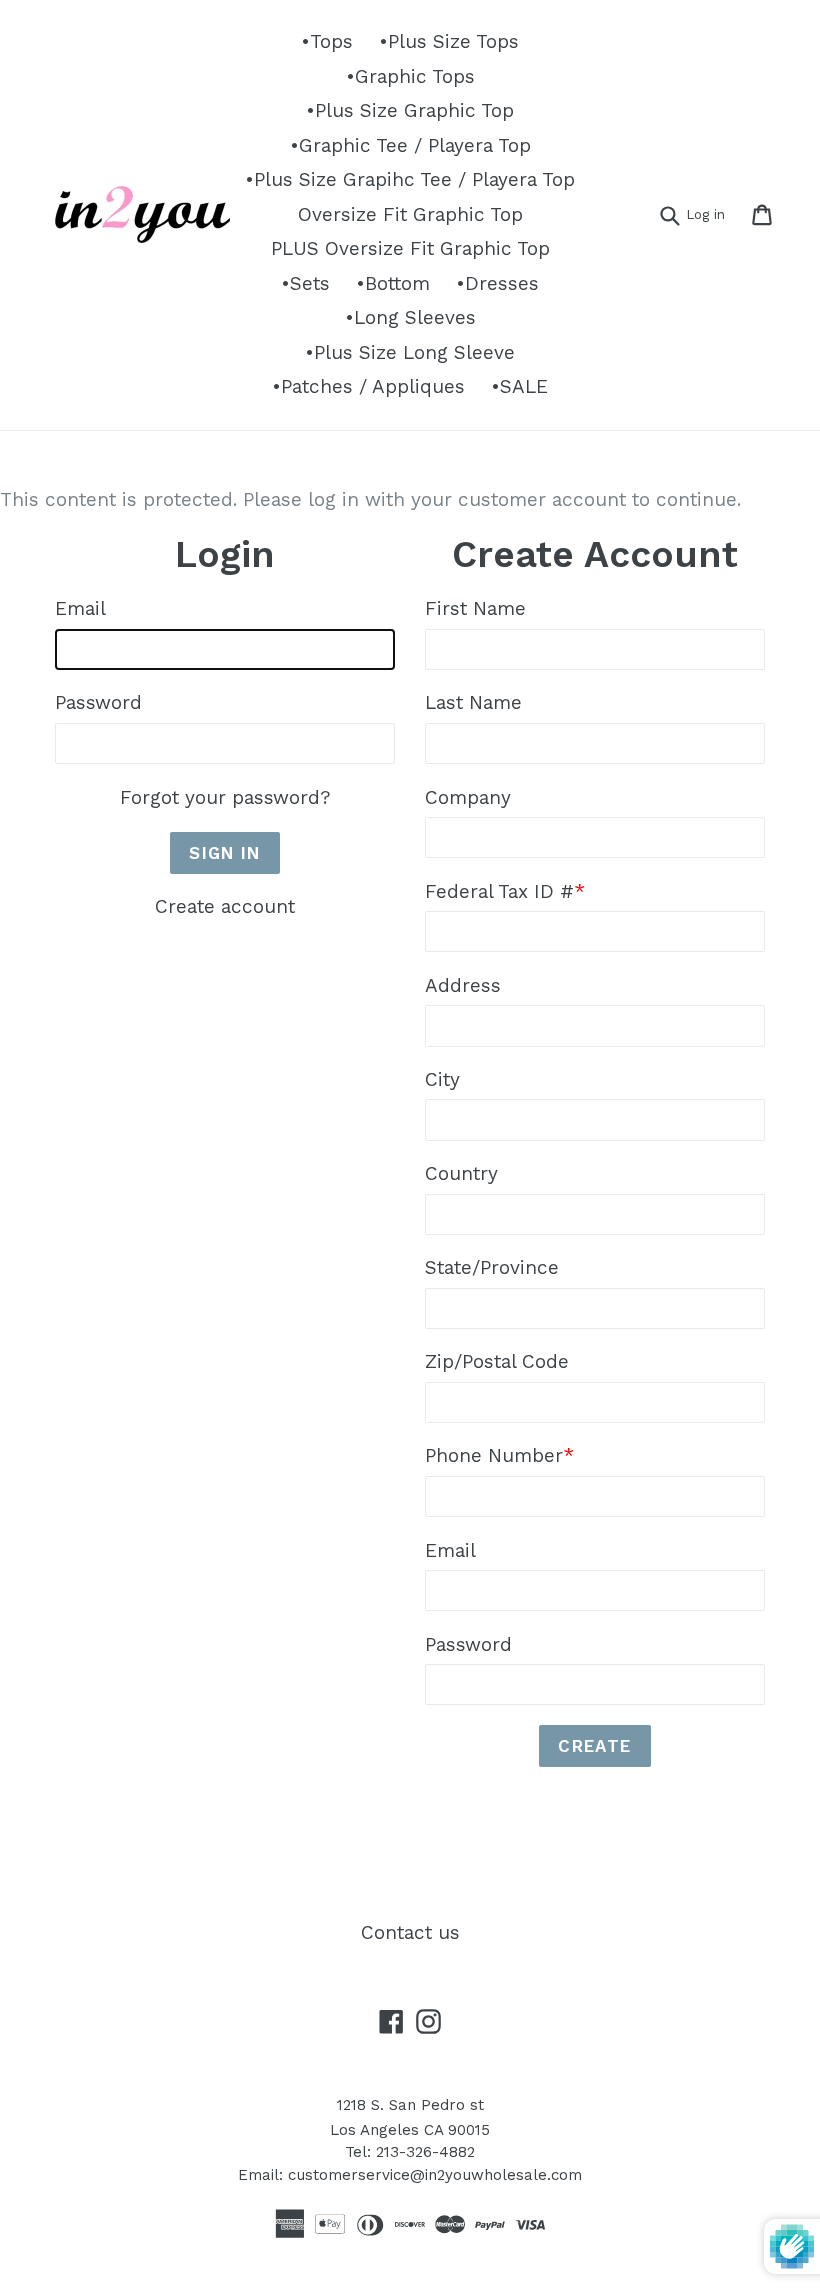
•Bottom (393, 283)
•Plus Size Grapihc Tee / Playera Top (410, 179)
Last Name (473, 702)
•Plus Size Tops (449, 41)
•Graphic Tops (410, 76)
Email (80, 608)
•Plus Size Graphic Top (410, 110)
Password (98, 702)
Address (463, 985)
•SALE (519, 386)
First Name (475, 608)
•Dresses (497, 283)
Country (461, 1173)
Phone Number (499, 1455)
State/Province (492, 1267)
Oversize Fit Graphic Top (410, 214)
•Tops (327, 41)
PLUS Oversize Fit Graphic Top (410, 248)
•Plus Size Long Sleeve (410, 352)
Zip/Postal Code (497, 1361)
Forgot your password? (225, 797)
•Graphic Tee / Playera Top (410, 145)
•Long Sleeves (410, 317)
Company (468, 797)
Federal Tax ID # (505, 891)
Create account (225, 906)
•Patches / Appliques (368, 386)
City (442, 1079)
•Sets (305, 283)
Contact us (410, 1932)
